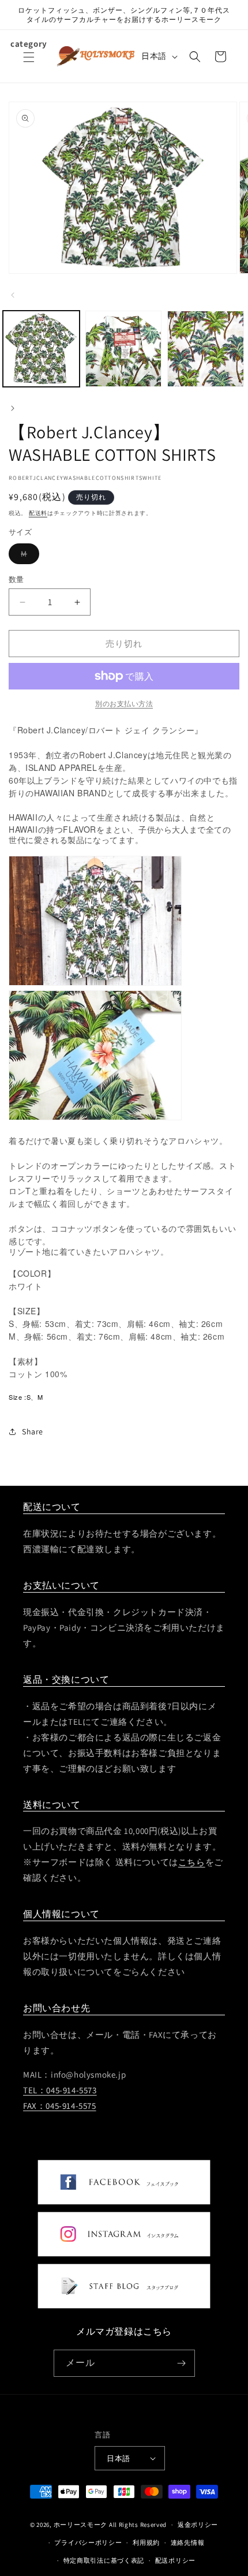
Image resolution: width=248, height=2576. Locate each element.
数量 (16, 579)
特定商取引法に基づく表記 (104, 2560)
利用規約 (146, 2543)
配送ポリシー (175, 2560)
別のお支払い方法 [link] (124, 704)
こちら (192, 1862)
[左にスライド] (13, 295)
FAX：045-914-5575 (60, 2106)
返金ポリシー (198, 2525)
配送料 (38, 513)
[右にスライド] (13, 408)
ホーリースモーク (81, 2525)
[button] (29, 64)
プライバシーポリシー (88, 2543)
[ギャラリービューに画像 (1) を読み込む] (41, 349)
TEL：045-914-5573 (60, 2090)
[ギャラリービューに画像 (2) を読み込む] (124, 349)
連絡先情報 (188, 2543)
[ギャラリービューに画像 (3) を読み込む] (206, 349)
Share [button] (33, 1431)
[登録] (182, 2363)
